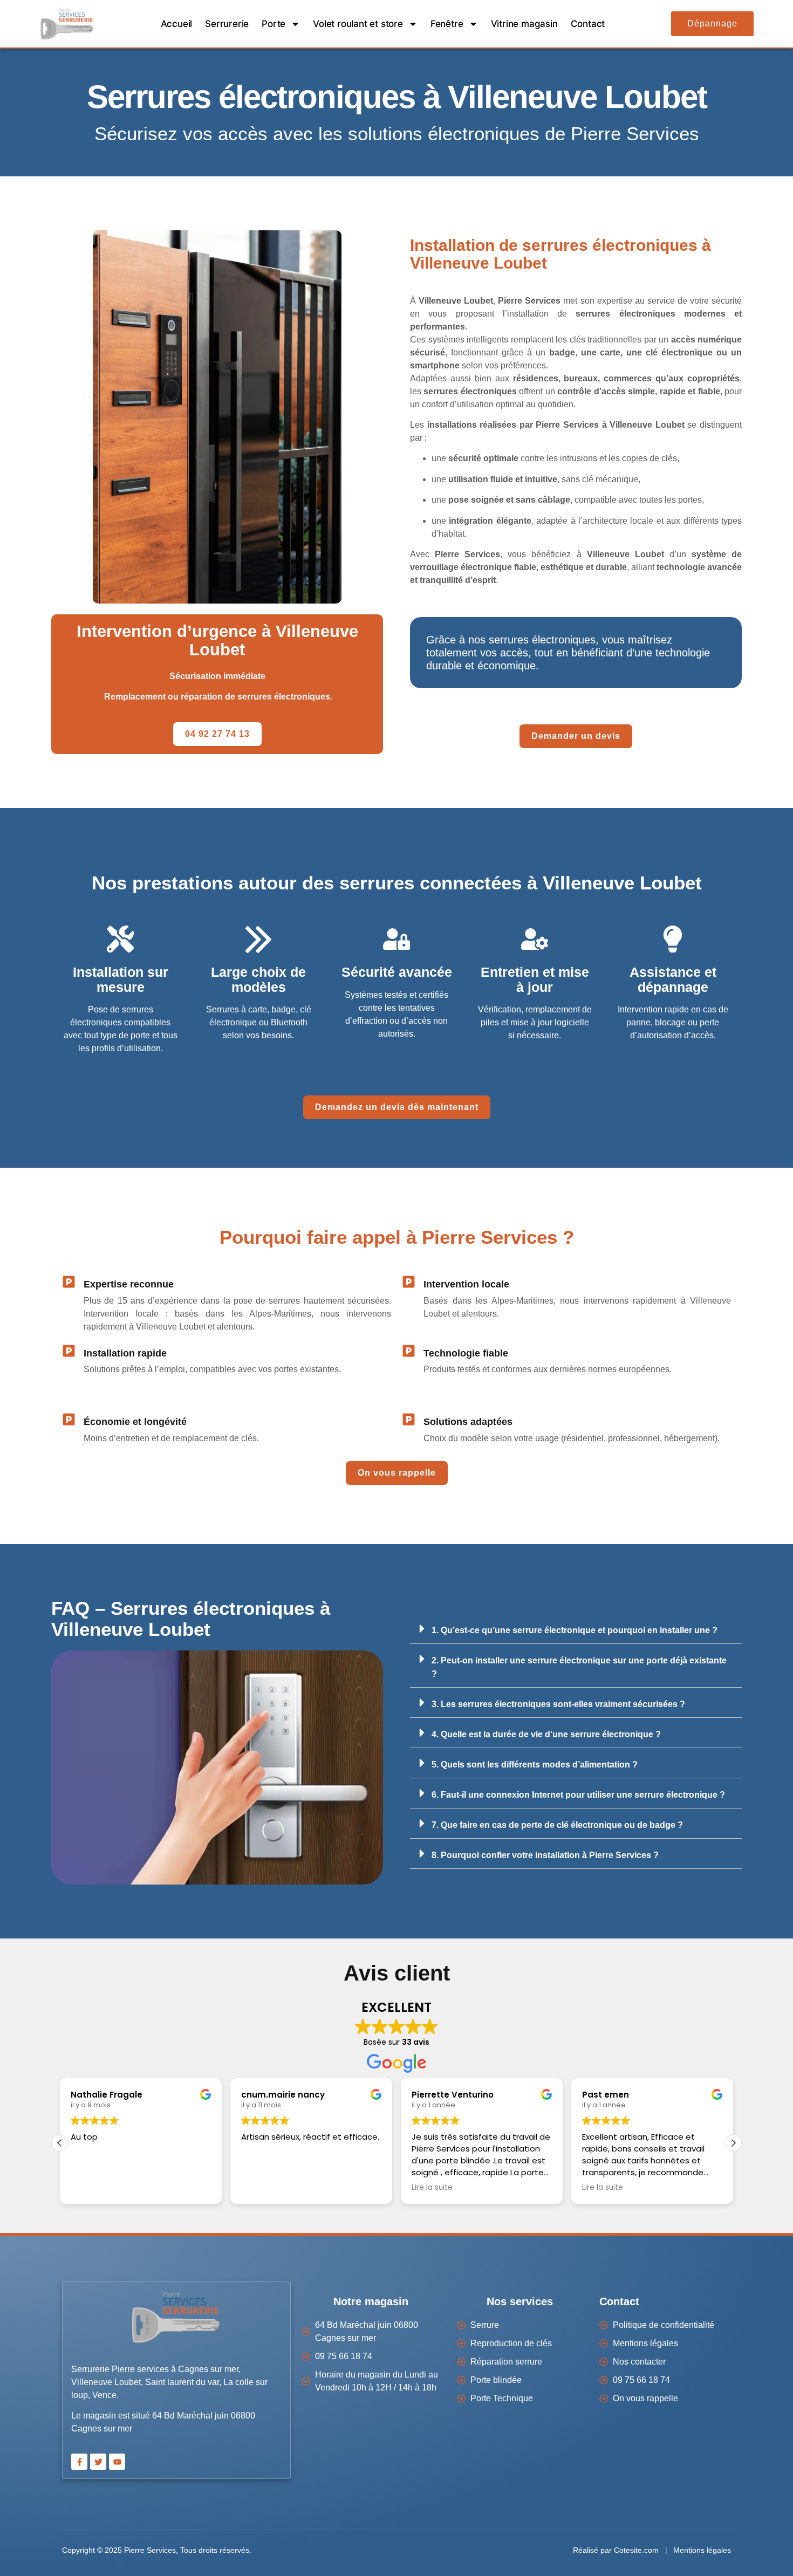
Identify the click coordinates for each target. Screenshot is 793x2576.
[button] (576, 1629)
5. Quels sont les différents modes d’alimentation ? (535, 1765)
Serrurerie (227, 24)
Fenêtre (447, 24)
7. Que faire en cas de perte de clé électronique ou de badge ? (557, 1825)
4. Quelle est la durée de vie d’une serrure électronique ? (546, 1734)
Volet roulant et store (358, 24)
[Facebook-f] (79, 2462)
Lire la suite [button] (432, 2188)
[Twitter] (98, 2462)
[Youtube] (117, 2462)
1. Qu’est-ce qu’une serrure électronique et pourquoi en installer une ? (575, 1630)
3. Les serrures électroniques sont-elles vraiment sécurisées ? (558, 1704)
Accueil (177, 24)
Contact (588, 24)
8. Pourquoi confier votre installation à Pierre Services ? (545, 1855)
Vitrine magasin (524, 24)
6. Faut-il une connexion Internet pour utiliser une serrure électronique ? (578, 1795)
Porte (274, 24)
